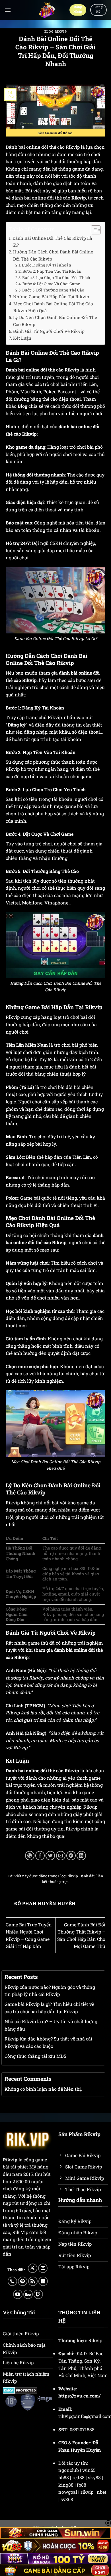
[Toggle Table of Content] (93, 230)
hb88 (64, 2477)
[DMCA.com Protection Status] (20, 2390)
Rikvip (79, 198)
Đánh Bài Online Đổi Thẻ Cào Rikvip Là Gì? (52, 242)
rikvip (87, 2492)
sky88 (94, 2477)
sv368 (67, 2499)
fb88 (82, 2485)
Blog (22, 406)
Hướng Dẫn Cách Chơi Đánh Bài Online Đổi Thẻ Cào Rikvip (53, 255)
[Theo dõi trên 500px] (28, 2294)
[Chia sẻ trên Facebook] (40, 1856)
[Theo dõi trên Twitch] (38, 2294)
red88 (78, 2477)
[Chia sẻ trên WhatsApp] (30, 1856)
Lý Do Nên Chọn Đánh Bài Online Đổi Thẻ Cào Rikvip (55, 321)
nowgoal (68, 2492)
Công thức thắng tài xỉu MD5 (35, 2056)
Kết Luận (22, 338)
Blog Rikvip (55, 31)
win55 (89, 2470)
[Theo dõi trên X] (33, 2268)
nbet (102, 2492)
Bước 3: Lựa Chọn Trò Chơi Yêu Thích (56, 278)
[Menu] (8, 10)
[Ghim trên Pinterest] (71, 1856)
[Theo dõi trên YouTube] (18, 2294)
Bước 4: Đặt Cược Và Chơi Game (51, 284)
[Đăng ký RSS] (33, 2281)
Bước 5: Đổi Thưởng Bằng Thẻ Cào (53, 290)
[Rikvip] (47, 10)
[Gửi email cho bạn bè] (61, 1856)
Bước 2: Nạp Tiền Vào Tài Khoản (52, 271)
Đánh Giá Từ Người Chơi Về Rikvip (49, 331)
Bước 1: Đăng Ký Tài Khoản (47, 265)
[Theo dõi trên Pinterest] (23, 2281)
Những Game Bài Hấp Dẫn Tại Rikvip (51, 297)
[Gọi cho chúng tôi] (12, 2281)
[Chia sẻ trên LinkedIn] (81, 1856)
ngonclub (69, 2470)
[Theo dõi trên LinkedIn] (43, 2281)
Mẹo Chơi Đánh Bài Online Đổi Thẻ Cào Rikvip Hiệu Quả (53, 307)
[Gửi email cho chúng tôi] (43, 2268)
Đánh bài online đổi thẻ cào (35, 1770)
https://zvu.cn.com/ (79, 2396)
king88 (66, 2485)
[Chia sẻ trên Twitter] (50, 1856)
